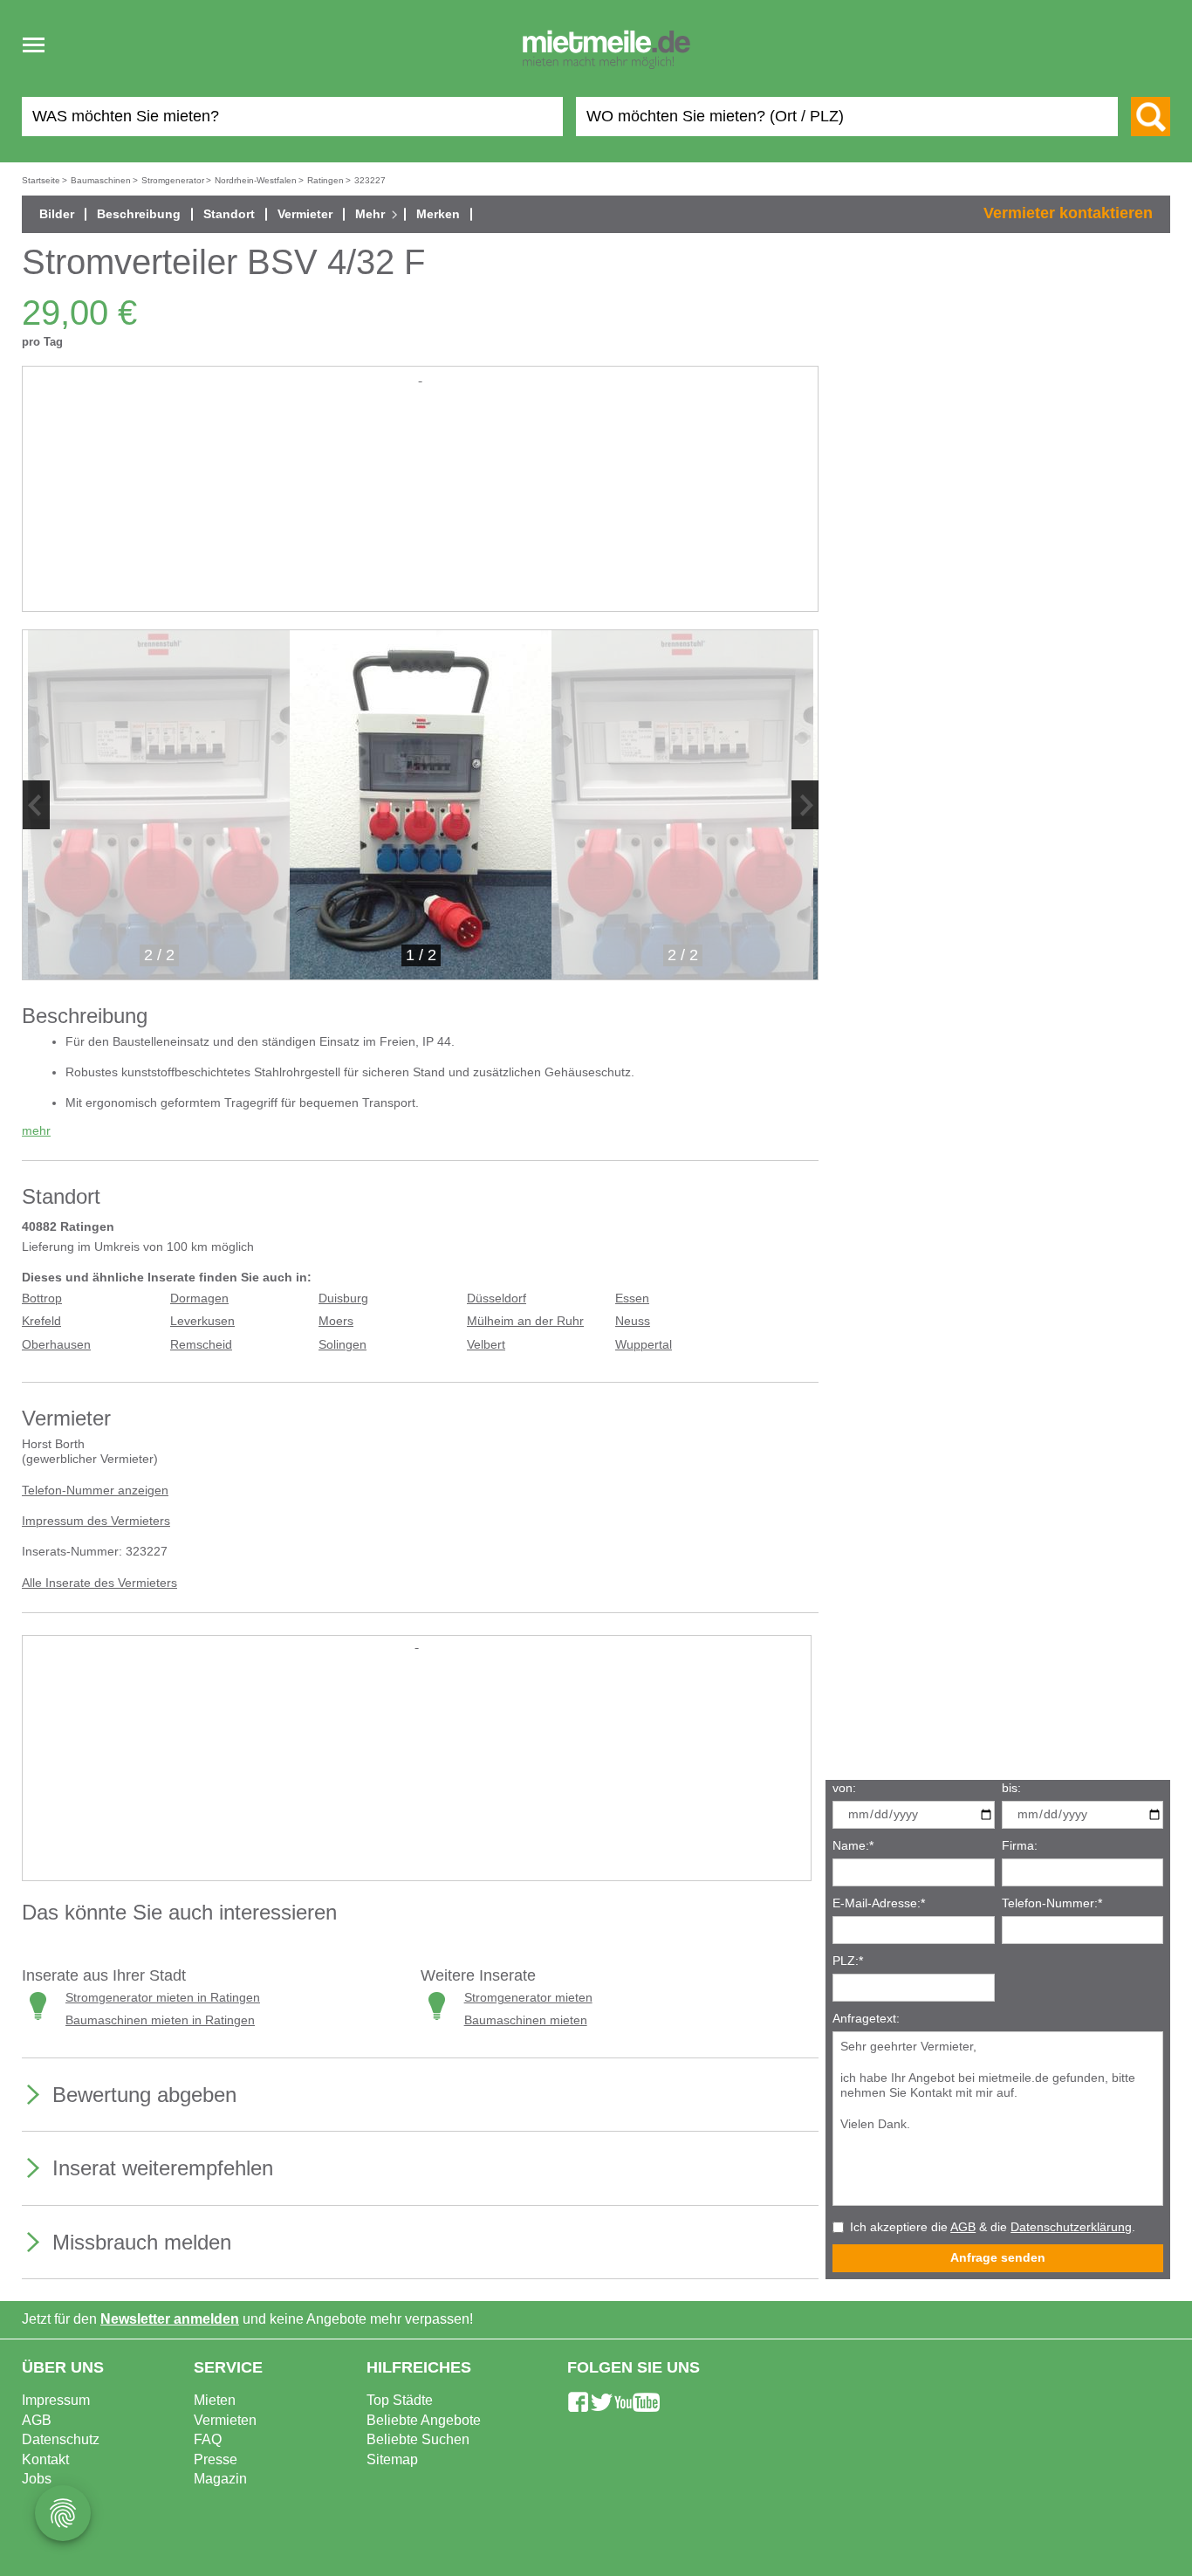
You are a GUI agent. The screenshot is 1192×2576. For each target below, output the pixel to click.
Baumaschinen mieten (526, 2020)
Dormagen (199, 1298)
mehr (36, 1131)
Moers (336, 1321)
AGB (963, 2227)
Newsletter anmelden (170, 2319)
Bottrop (42, 1298)
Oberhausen (56, 1345)
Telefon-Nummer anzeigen (95, 1491)
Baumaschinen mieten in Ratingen (160, 2020)
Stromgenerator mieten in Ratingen (163, 1998)
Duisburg (343, 1298)
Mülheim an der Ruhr (525, 1321)
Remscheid (201, 1345)
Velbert (486, 1345)
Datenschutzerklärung (1071, 2227)
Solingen (343, 1345)
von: (844, 1788)
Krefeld (41, 1321)
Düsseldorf (497, 1298)
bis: (1011, 1788)
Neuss (633, 1321)
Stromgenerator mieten (528, 1998)
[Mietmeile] (606, 51)
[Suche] (1151, 117)
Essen (632, 1298)
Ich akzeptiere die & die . (993, 2227)
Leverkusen (202, 1321)
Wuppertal (644, 1345)
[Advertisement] (420, 508)
